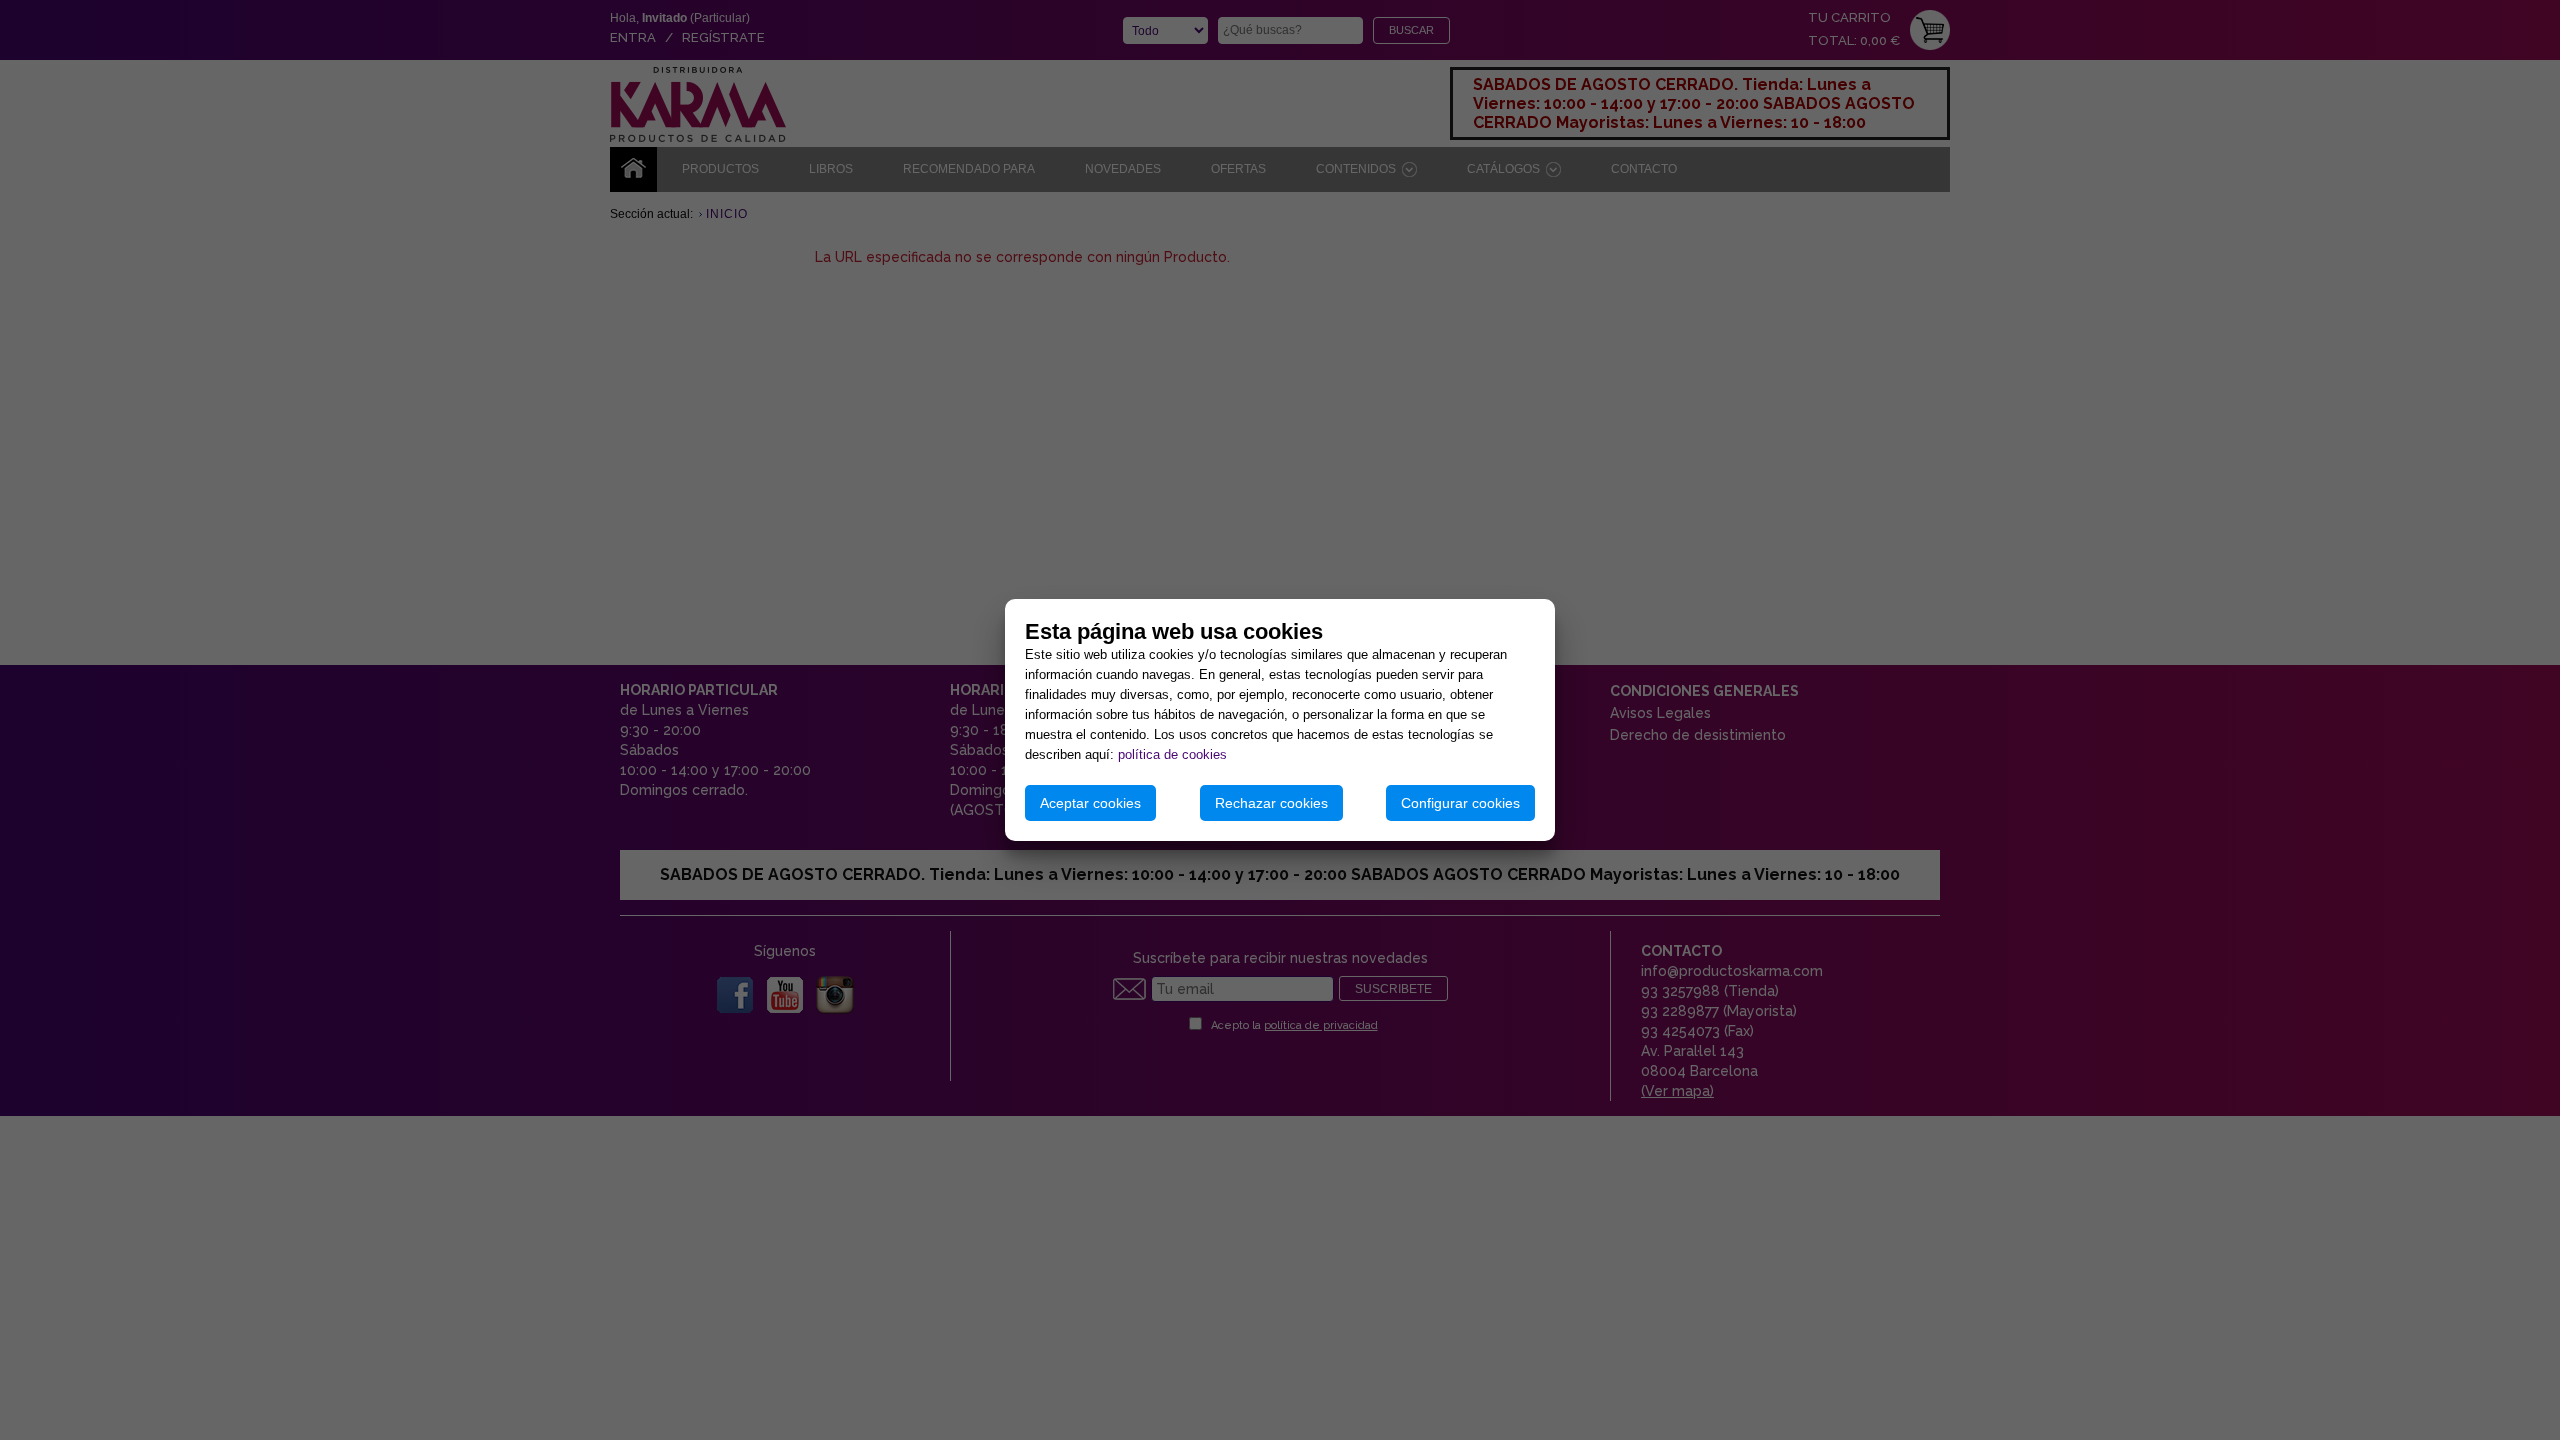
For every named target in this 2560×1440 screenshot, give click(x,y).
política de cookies (1172, 754)
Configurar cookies (1460, 803)
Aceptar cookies (1090, 803)
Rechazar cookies (1271, 803)
